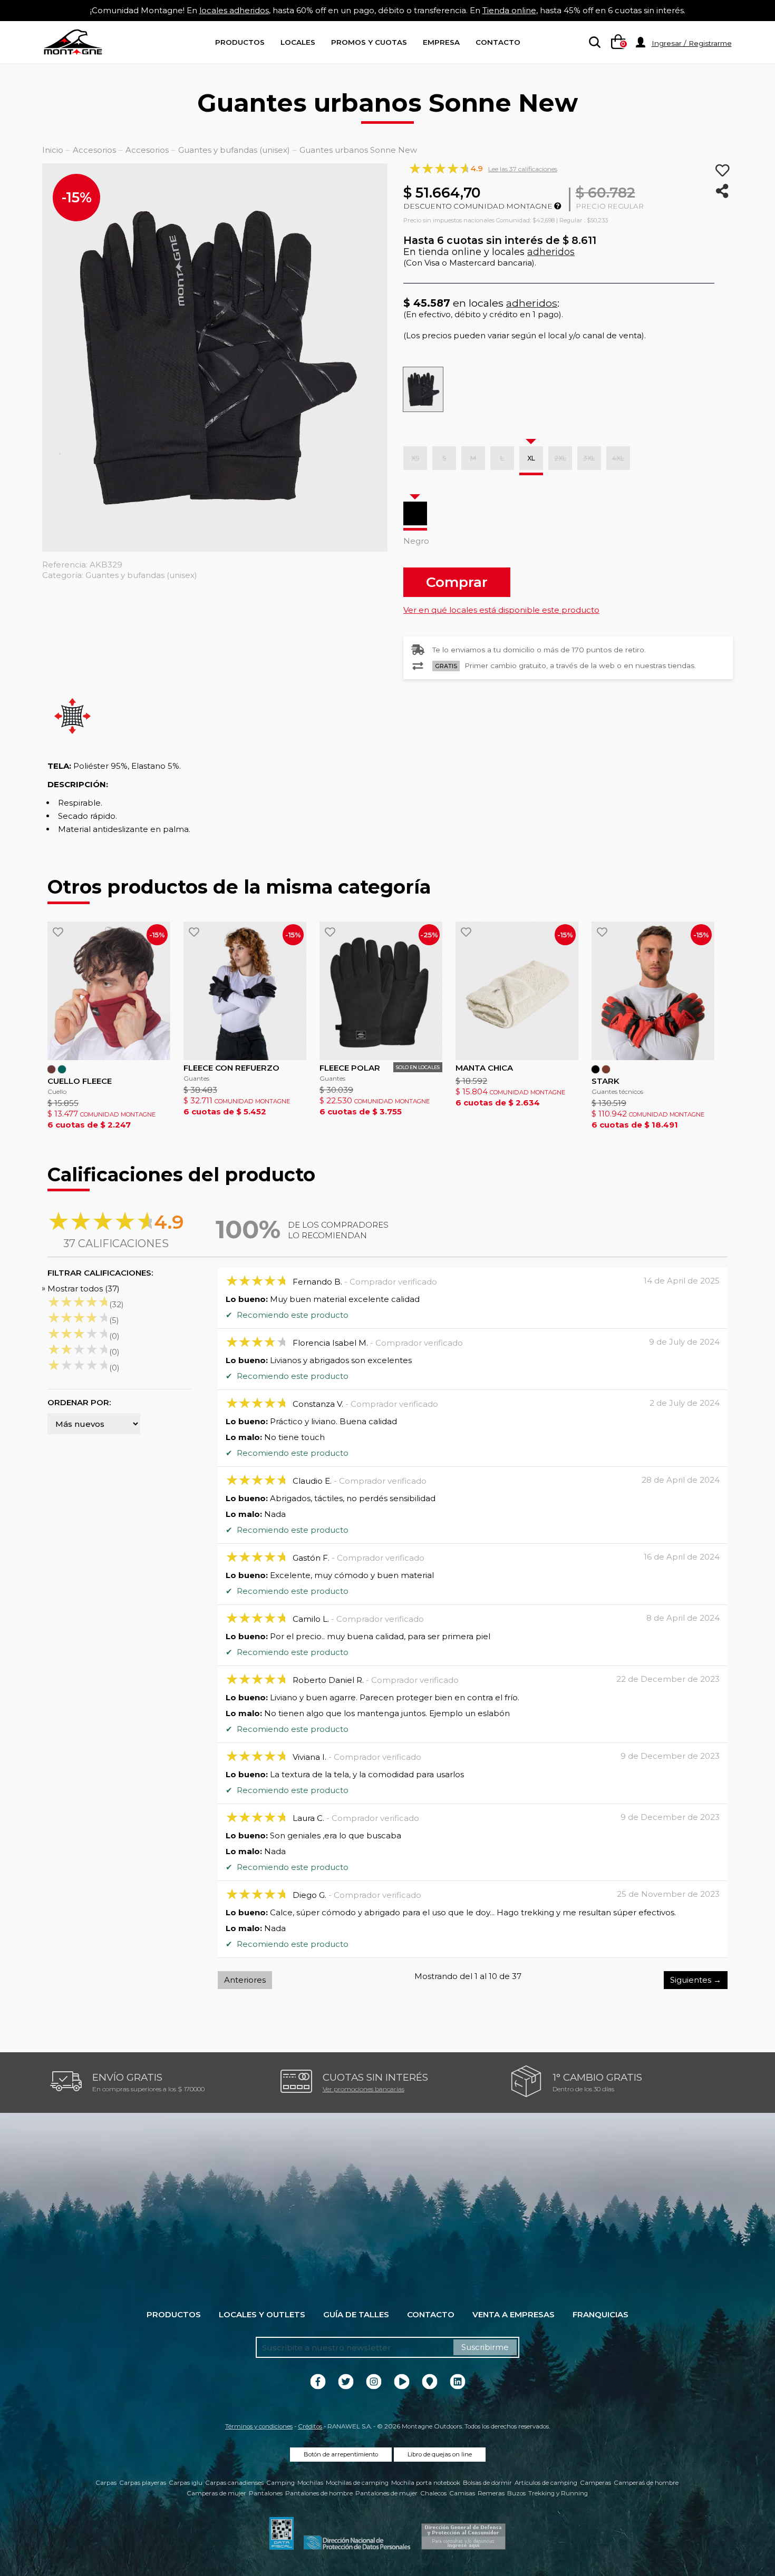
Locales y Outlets (262, 2314)
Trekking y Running (558, 2493)
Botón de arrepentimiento (341, 2454)
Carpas (106, 2483)
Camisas (462, 2493)
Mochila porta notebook (426, 2483)
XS (415, 458)
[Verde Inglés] (62, 1069)
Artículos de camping (546, 2483)
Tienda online (509, 10)
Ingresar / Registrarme (692, 43)
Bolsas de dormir (487, 2483)
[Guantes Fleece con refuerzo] (245, 991)
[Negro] (415, 513)
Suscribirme (485, 2347)
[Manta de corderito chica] (517, 991)
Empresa (441, 42)
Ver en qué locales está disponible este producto (501, 610)
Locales (298, 42)
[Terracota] (606, 1069)
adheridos (551, 252)
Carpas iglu (186, 2483)
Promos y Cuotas (369, 42)
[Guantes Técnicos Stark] (653, 991)
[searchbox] (593, 43)
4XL (618, 458)
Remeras (491, 2493)
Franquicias (600, 2314)
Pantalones (266, 2493)
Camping (280, 2483)
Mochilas (310, 2483)
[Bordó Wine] (51, 1069)
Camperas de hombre (646, 2483)
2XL (560, 458)
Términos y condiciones (259, 2426)
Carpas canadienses (234, 2483)
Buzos (516, 2493)
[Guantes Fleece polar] (381, 991)
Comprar (457, 582)
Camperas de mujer (216, 2493)
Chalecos (433, 2493)
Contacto (498, 42)
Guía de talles (356, 2314)
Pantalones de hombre (319, 2493)
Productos (240, 42)
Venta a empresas (514, 2314)
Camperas (595, 2483)
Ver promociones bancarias (364, 2089)
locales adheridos (234, 10)
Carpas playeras (143, 2483)
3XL (589, 458)
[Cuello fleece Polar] (109, 991)
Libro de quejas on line (440, 2454)
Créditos (310, 2426)
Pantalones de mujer (386, 2493)
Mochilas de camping (357, 2483)
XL (531, 458)
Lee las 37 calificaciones (523, 169)
